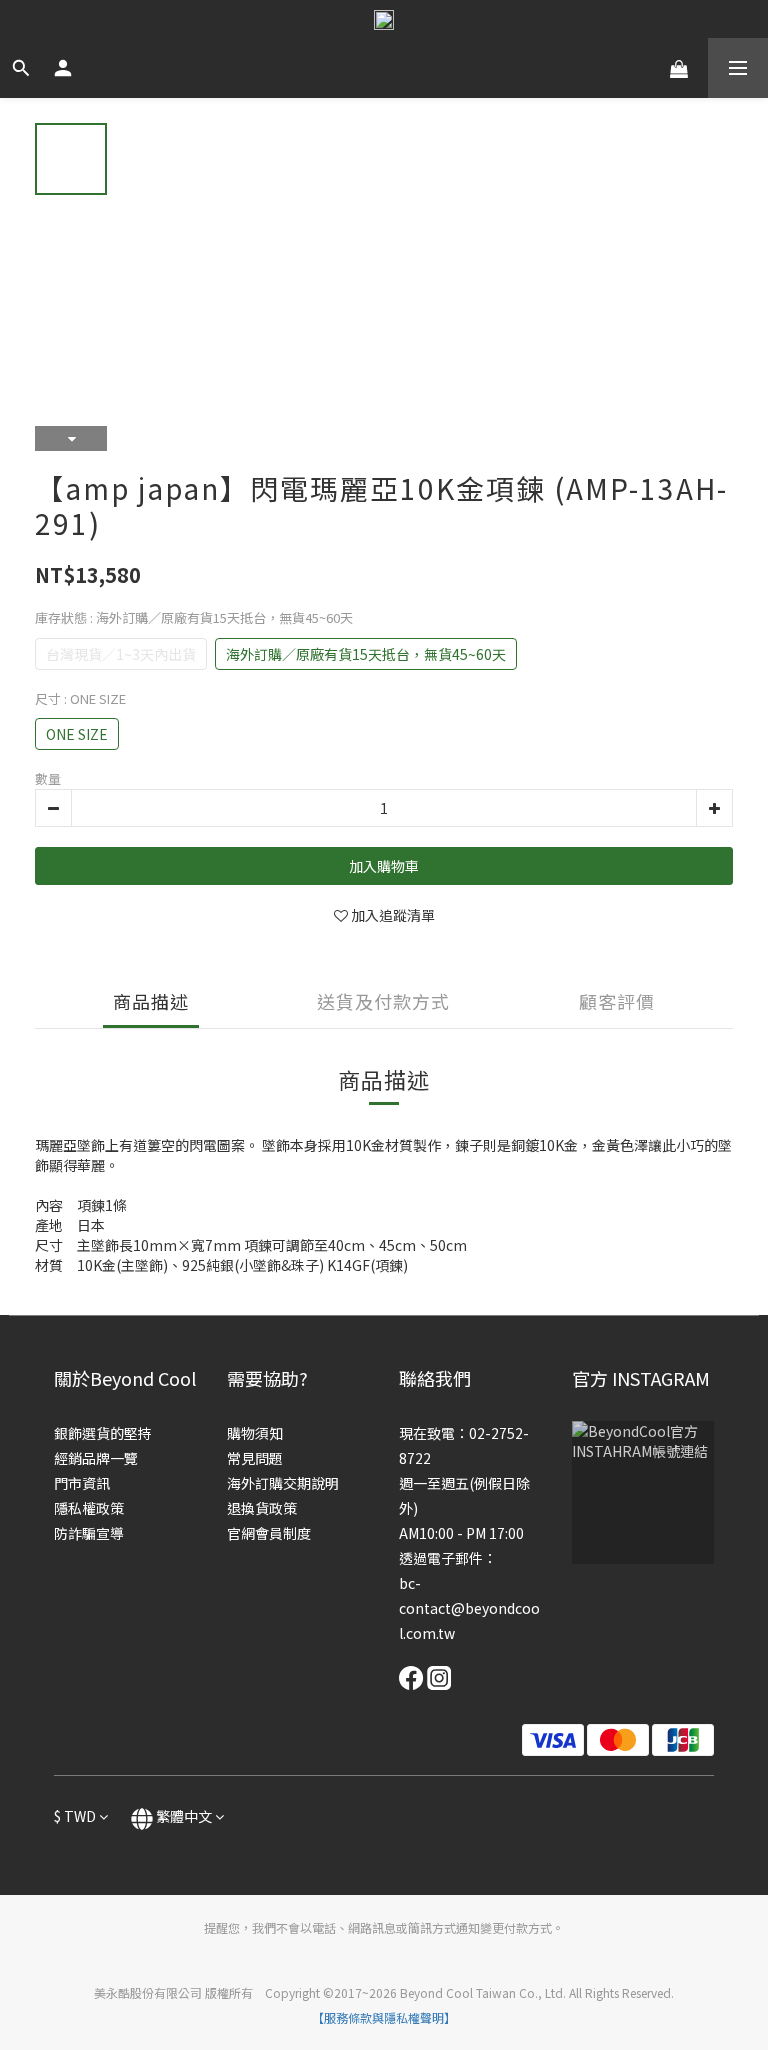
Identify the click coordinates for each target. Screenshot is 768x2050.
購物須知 (255, 1433)
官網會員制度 (269, 1533)
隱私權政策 (89, 1508)
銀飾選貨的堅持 (103, 1433)
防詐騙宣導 (89, 1533)
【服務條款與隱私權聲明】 (384, 2017)
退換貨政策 (262, 1508)
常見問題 (255, 1458)
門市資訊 (82, 1483)
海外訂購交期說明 (283, 1483)
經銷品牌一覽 (96, 1458)
